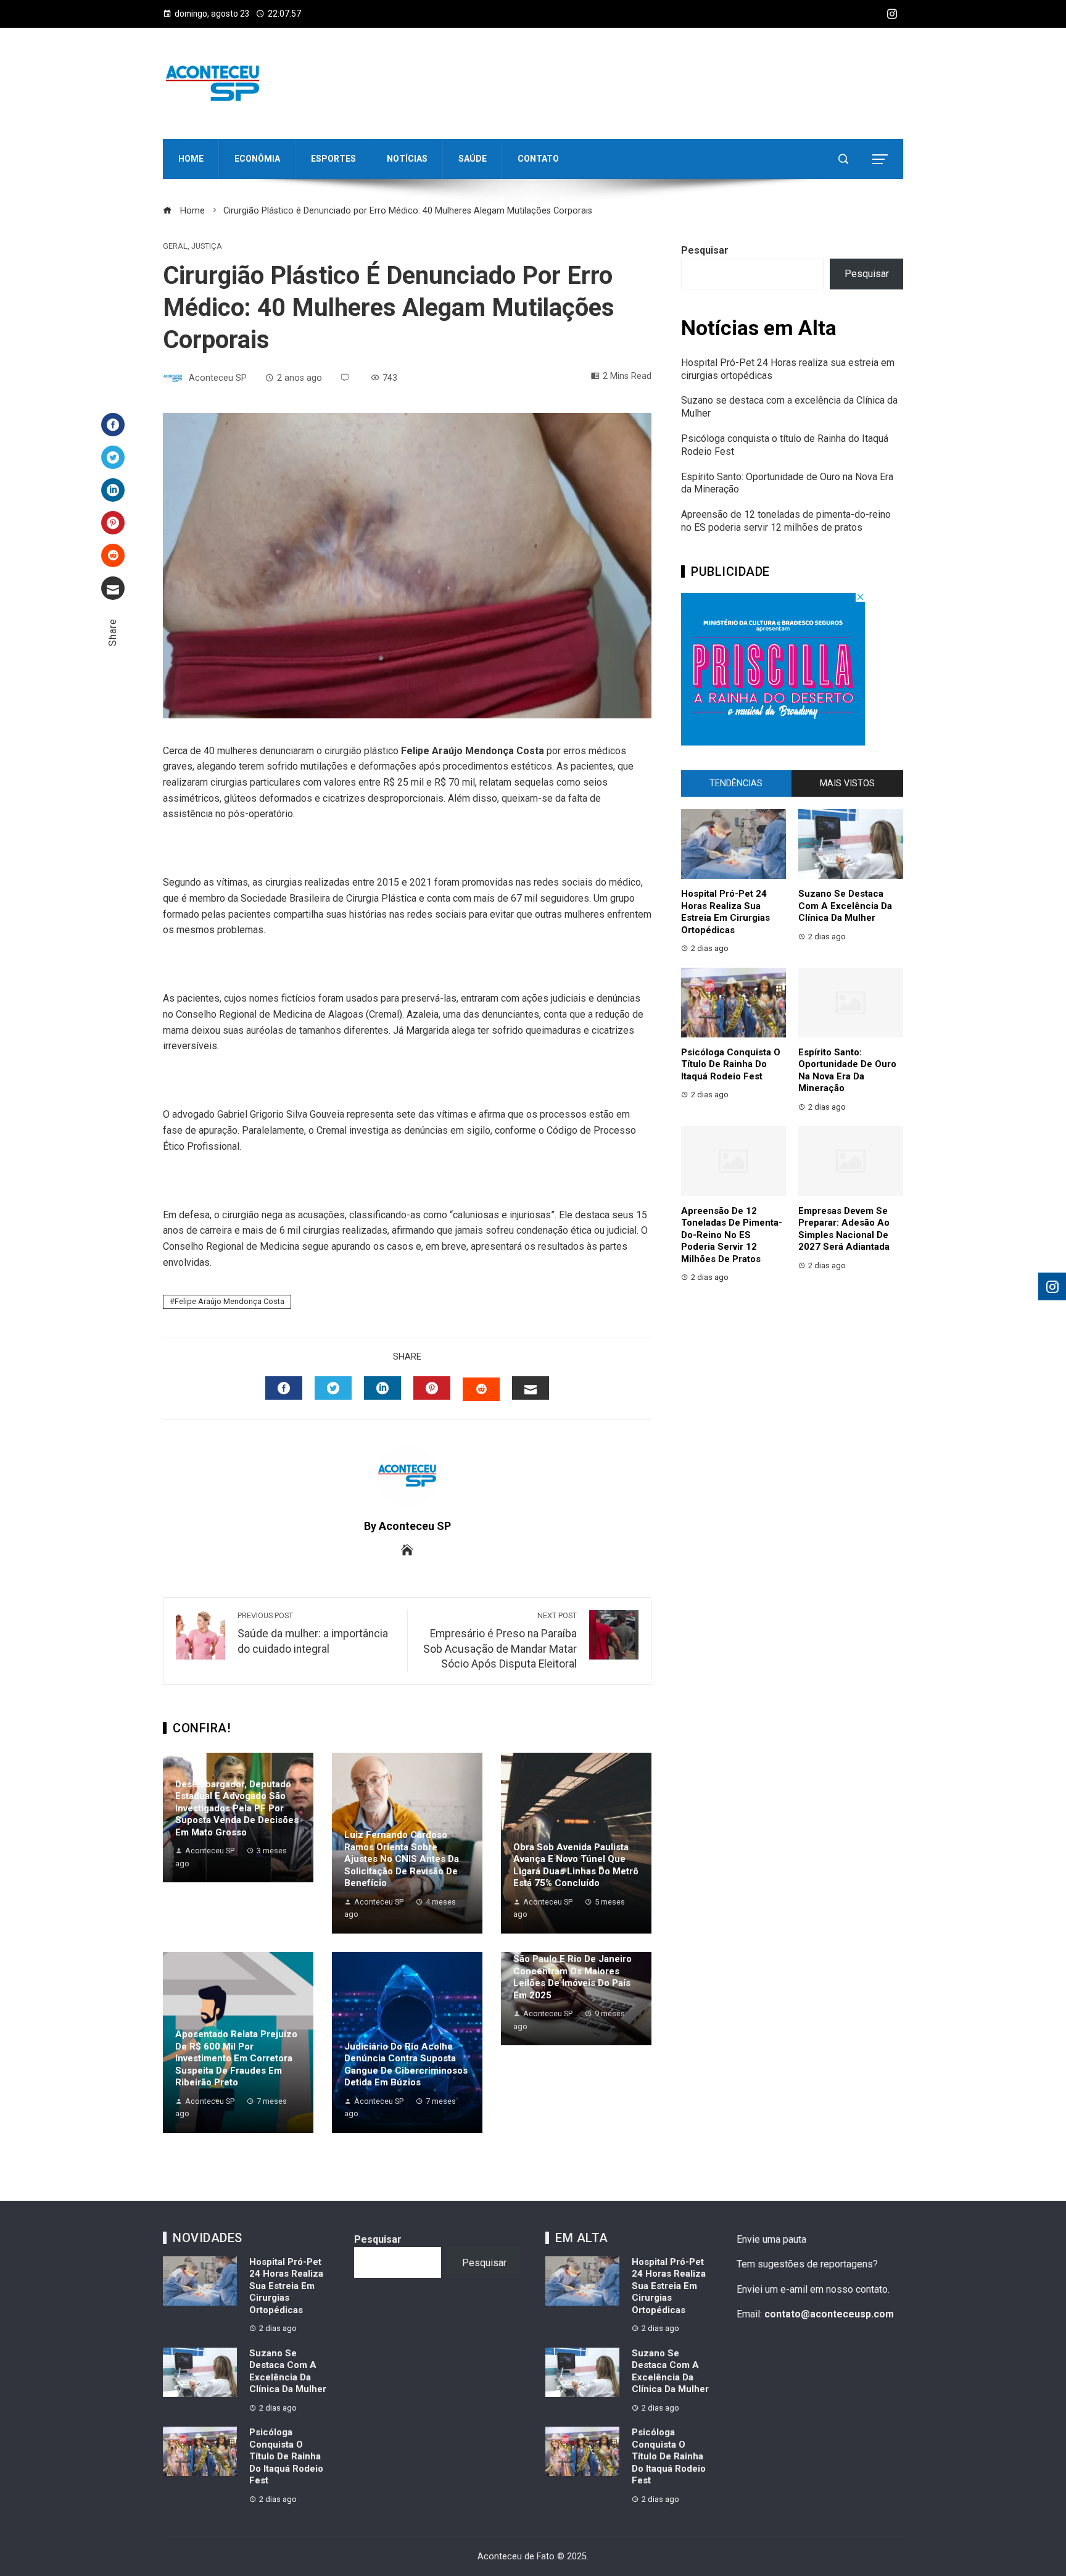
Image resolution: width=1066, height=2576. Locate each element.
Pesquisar (705, 250)
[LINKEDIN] (382, 1388)
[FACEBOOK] (284, 1388)
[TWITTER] (333, 1388)
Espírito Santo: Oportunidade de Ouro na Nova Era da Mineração (847, 1070)
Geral (175, 247)
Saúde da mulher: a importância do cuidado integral (313, 1633)
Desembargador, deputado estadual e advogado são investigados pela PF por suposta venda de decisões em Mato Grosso (237, 1808)
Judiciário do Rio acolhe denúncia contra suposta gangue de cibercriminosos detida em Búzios (406, 2065)
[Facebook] (113, 425)
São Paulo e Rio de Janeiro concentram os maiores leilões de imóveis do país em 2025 (572, 1977)
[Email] (113, 588)
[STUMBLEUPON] (481, 1389)
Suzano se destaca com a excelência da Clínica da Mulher (845, 906)
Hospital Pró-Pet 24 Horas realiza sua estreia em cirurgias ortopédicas (725, 912)
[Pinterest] (113, 523)
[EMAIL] (531, 1388)
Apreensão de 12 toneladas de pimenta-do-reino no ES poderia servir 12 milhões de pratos (786, 521)
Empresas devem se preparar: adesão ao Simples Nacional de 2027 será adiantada (844, 1229)
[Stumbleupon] (113, 555)
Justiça (207, 247)
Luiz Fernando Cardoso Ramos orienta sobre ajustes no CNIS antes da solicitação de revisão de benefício (402, 1859)
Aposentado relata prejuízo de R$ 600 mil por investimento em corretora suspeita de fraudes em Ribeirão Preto (236, 2058)
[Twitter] (113, 457)
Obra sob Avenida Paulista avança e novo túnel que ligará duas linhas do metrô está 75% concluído (576, 1865)
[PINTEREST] (432, 1388)
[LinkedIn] (113, 490)
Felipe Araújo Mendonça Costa (229, 1301)
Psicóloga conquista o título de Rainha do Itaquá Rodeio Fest (731, 1064)
